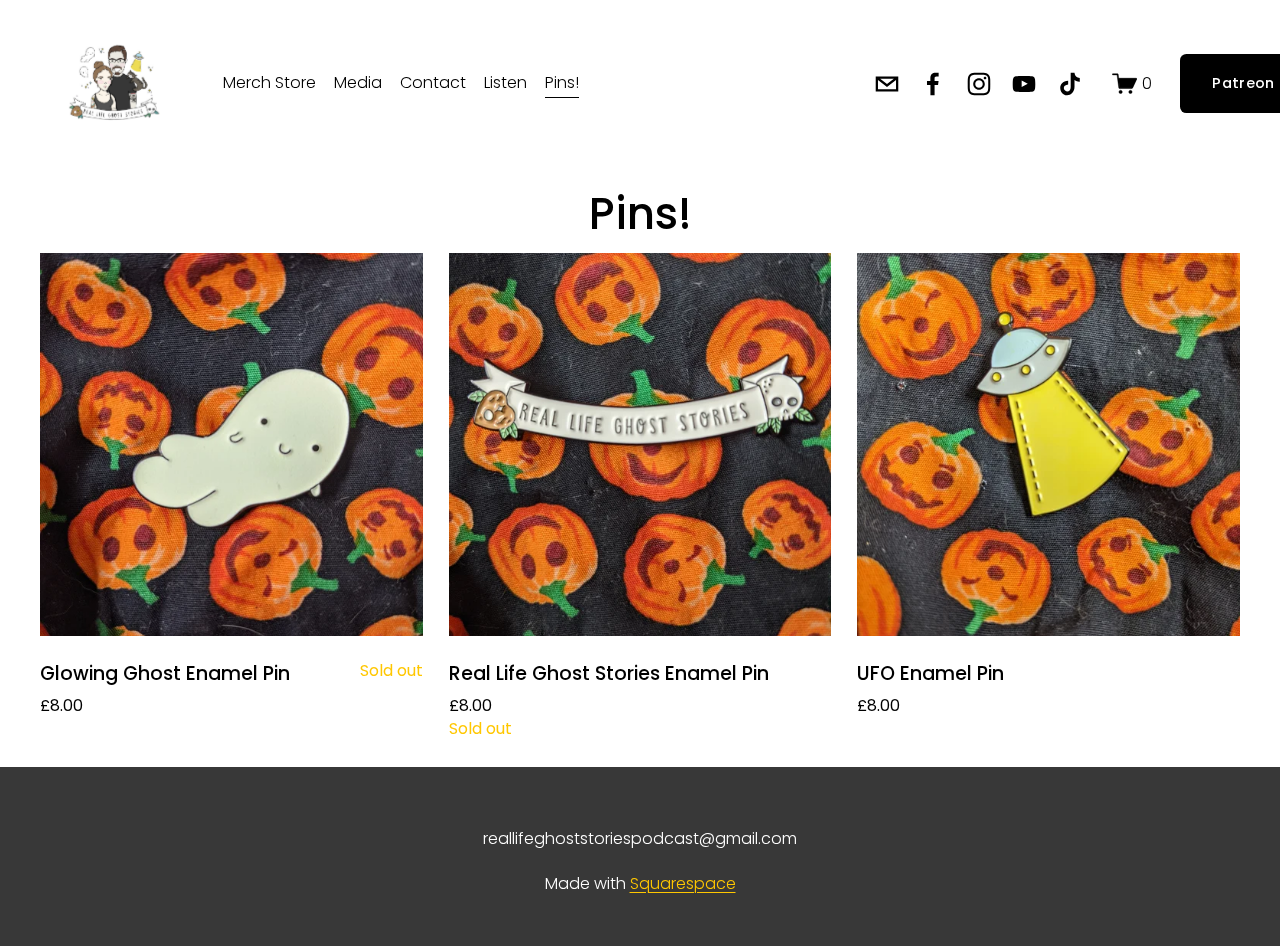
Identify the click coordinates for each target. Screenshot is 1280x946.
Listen (505, 82)
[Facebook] (933, 84)
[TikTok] (1070, 84)
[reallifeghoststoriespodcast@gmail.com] (887, 84)
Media (358, 82)
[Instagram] (979, 84)
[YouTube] (1024, 84)
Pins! (562, 82)
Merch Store (269, 82)
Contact (433, 82)
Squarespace (683, 883)
